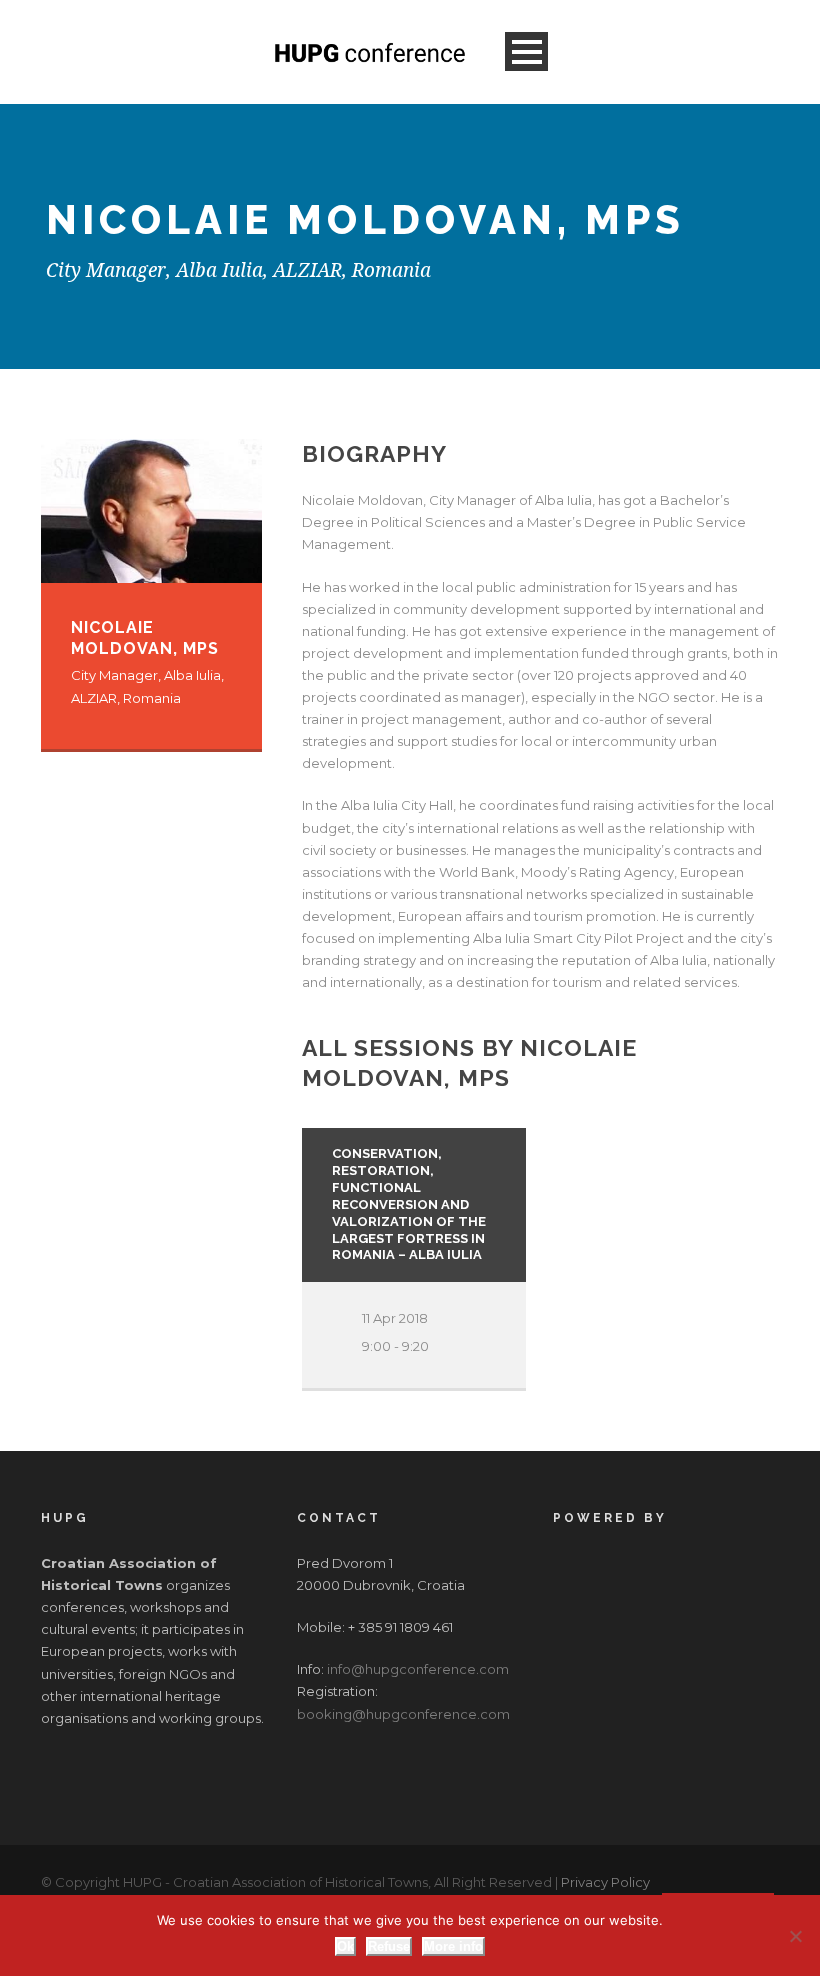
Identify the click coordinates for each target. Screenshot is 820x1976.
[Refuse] (795, 1936)
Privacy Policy (605, 1882)
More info (453, 1946)
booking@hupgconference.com (403, 1714)
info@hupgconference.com (418, 1669)
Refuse (389, 1946)
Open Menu (526, 51)
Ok (345, 1946)
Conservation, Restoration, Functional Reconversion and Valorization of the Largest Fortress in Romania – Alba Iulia (409, 1204)
